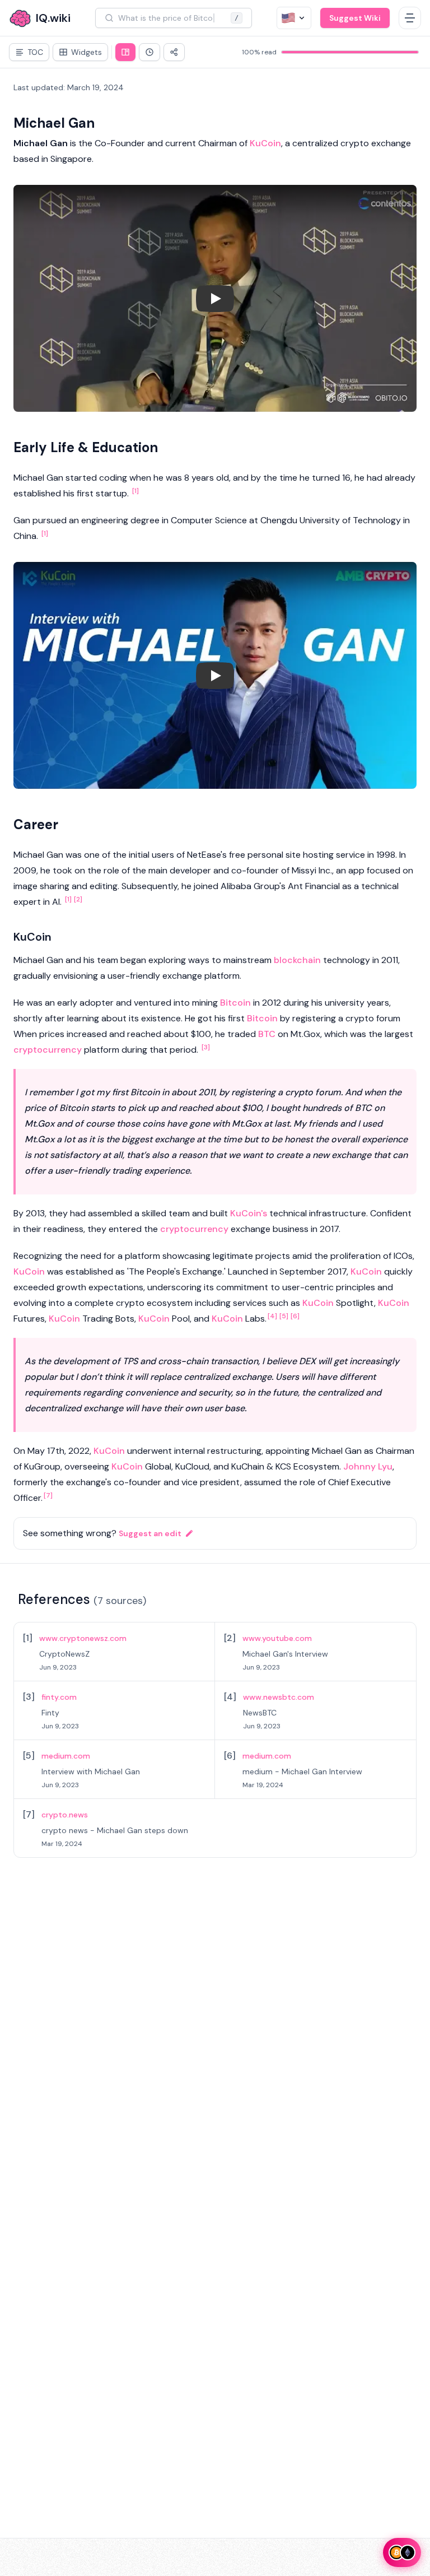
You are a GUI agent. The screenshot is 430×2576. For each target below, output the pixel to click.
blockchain (297, 960)
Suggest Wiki (355, 18)
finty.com (59, 1697)
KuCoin (265, 143)
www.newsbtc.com (279, 1697)
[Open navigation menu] (410, 18)
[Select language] (294, 18)
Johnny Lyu (368, 1466)
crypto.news (65, 1815)
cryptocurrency (48, 1050)
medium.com (66, 1756)
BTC (267, 1034)
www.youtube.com (277, 1638)
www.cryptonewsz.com (83, 1638)
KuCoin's (249, 1213)
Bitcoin (235, 1003)
